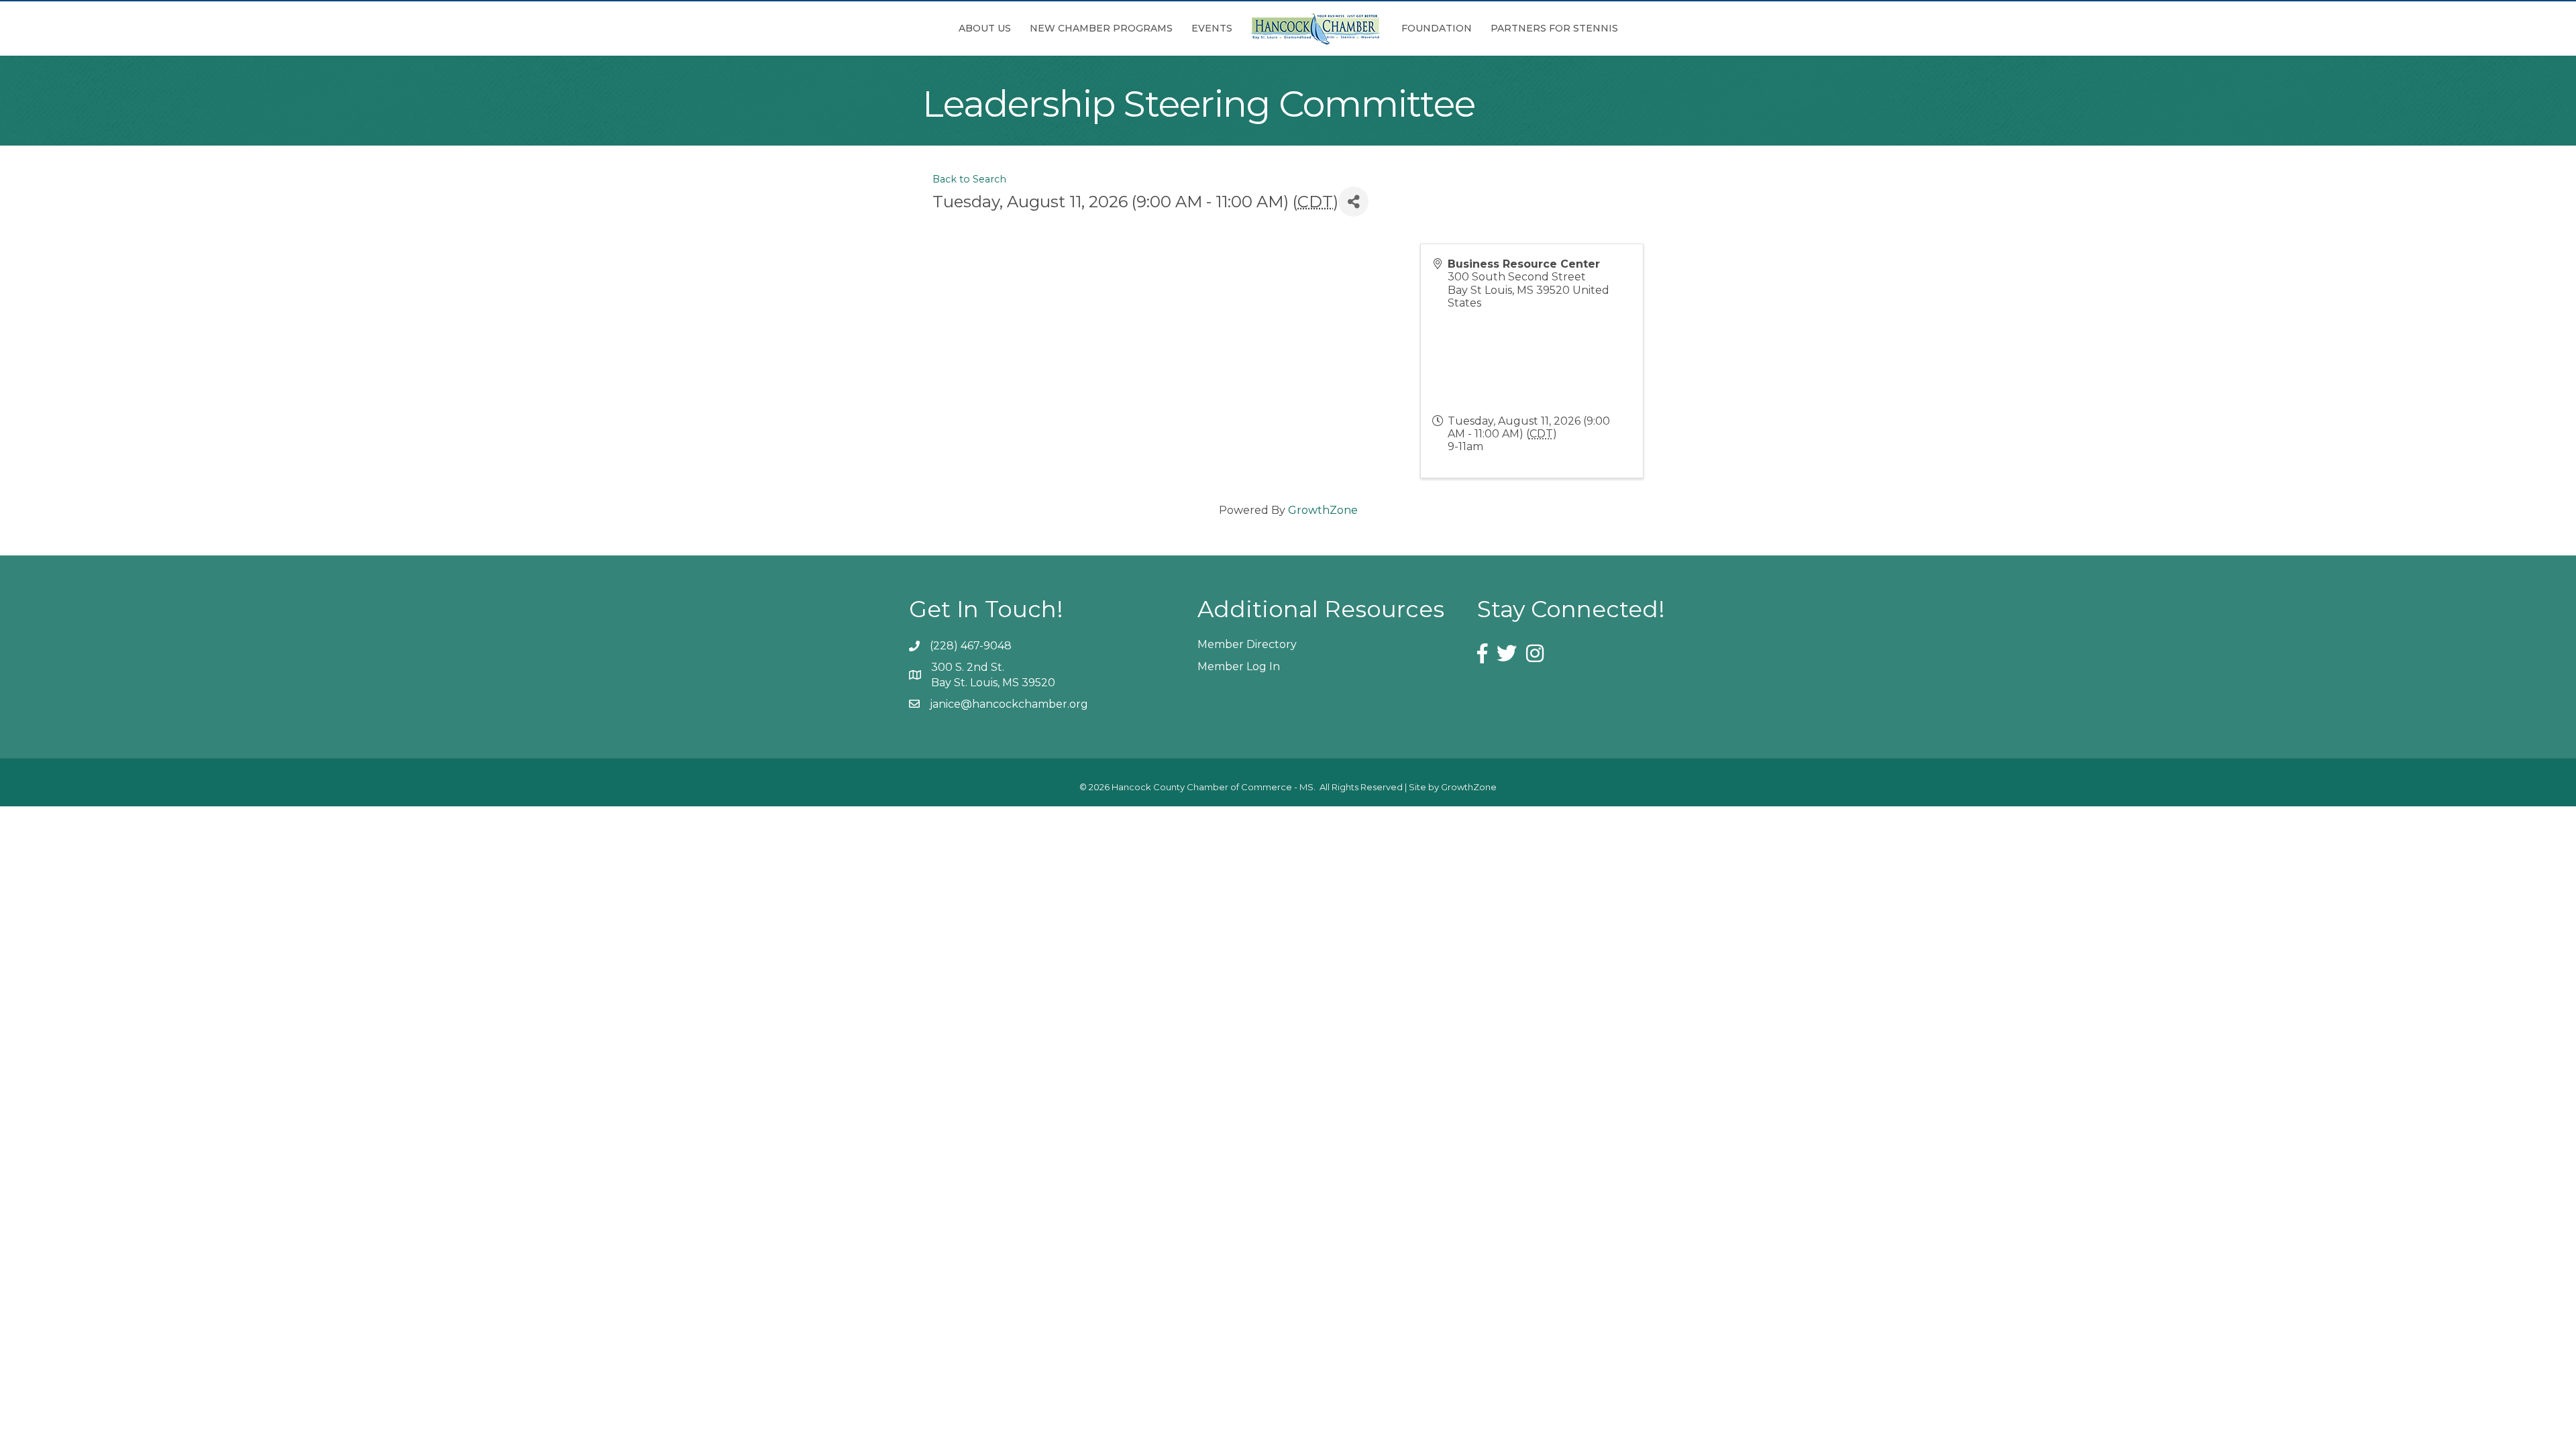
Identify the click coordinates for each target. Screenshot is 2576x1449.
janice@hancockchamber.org (1009, 704)
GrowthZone (1323, 510)
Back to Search (969, 179)
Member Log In (1239, 666)
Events (1212, 28)
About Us (985, 28)
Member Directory (1247, 644)
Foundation (1437, 28)
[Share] (1353, 202)
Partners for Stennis (1554, 28)
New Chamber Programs (1101, 28)
